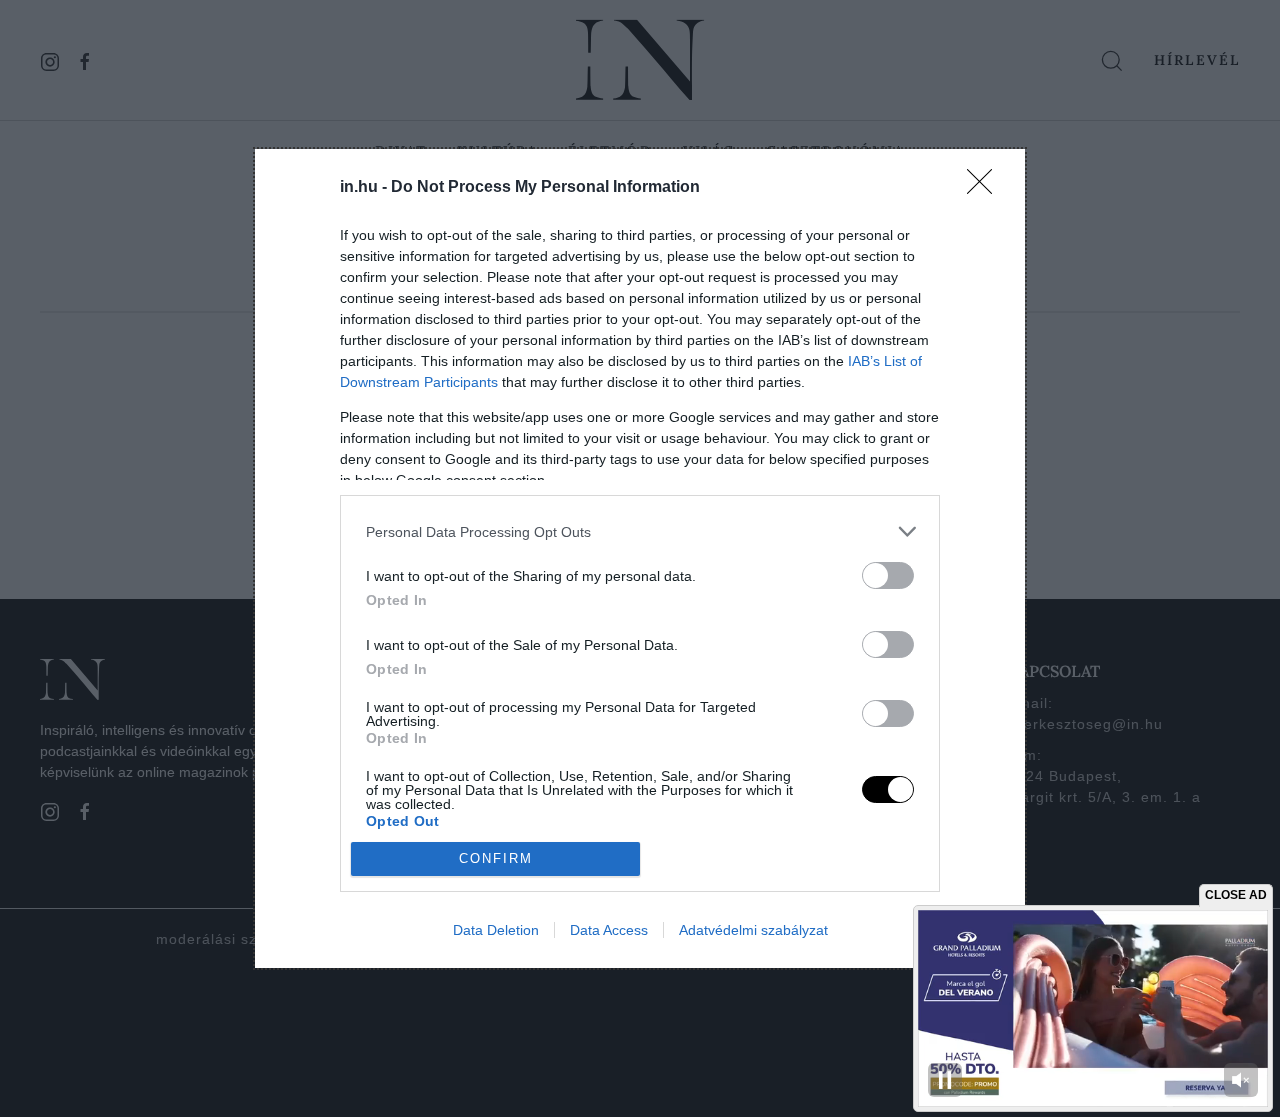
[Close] (986, 188)
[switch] (888, 575)
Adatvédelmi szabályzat (753, 930)
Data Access (609, 930)
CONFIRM (496, 858)
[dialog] (640, 558)
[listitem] (640, 531)
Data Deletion (496, 930)
